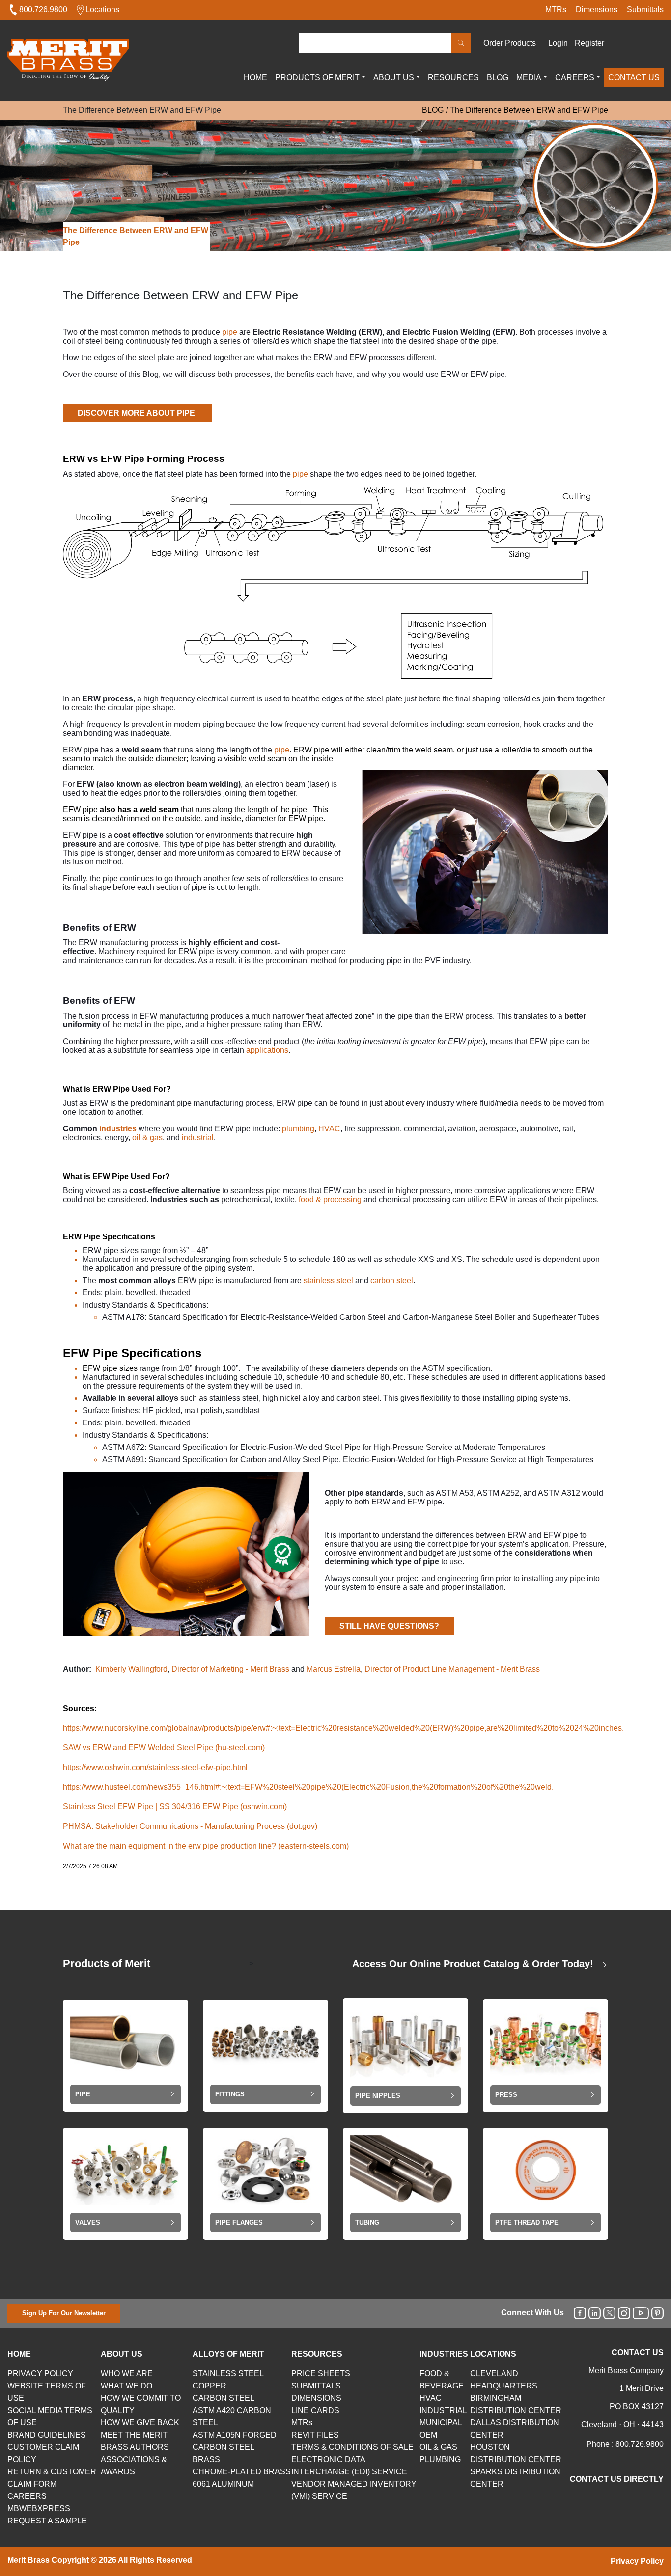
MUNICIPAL (441, 2423)
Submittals (645, 10)
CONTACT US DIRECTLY (617, 2479)
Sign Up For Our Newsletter (64, 2313)
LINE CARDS (315, 2410)
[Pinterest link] (657, 2313)
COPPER (210, 2386)
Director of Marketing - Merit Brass (230, 1669)
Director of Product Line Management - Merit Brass (452, 1669)
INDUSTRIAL (443, 2410)
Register (589, 43)
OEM (428, 2435)
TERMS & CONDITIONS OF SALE (352, 2447)
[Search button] (461, 43)
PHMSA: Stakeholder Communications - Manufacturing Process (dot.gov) (190, 1826)
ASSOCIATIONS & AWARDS (134, 2466)
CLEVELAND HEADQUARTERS (504, 2380)
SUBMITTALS (316, 2386)
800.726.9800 (43, 10)
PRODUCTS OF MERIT (317, 77)
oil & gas (147, 1138)
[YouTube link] (641, 2313)
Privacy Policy (637, 2561)
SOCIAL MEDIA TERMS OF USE (50, 2416)
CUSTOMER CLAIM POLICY (43, 2453)
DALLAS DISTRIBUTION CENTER (515, 2429)
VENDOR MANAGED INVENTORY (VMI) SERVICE (354, 2490)
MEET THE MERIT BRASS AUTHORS (135, 2441)
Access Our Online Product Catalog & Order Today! (474, 1964)
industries (118, 1129)
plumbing (298, 1129)
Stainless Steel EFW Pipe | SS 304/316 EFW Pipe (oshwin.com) (175, 1807)
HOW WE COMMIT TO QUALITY (141, 2404)
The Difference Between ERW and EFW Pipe (529, 110)
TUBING (367, 2222)
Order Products (510, 43)
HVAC (329, 1129)
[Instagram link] (624, 2313)
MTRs (556, 10)
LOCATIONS (493, 2354)
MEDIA (529, 77)
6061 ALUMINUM (223, 2484)
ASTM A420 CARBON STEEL (232, 2416)
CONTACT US (634, 77)
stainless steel (329, 1280)
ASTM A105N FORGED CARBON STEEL (235, 2441)
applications (267, 1050)
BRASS (206, 2459)
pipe (230, 332)
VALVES (88, 2222)
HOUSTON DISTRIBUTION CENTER (516, 2453)
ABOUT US (394, 77)
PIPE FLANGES (239, 2222)
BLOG (498, 77)
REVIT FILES (315, 2435)
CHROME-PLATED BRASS (242, 2472)
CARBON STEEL (224, 2398)
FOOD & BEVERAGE (442, 2380)
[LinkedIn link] (595, 2313)
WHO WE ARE (127, 2374)
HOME (255, 77)
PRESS (506, 2095)
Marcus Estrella (334, 1669)
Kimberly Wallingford (131, 1669)
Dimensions (597, 10)
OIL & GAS (438, 2447)
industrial (198, 1138)
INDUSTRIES (444, 2354)
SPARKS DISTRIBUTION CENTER (515, 2478)
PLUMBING (440, 2459)
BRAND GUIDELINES (47, 2435)
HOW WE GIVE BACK (140, 2423)
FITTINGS (230, 2094)
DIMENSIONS (316, 2398)
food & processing (330, 1199)
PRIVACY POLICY (40, 2374)
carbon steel (392, 1280)
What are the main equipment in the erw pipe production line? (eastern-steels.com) (206, 1846)
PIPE (83, 2094)
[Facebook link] (580, 2313)
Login (558, 43)
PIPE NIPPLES (378, 2096)
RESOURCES (453, 77)
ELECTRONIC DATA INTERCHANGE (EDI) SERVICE (349, 2466)
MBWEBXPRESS (39, 2509)
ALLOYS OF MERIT (228, 2354)
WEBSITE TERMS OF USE (47, 2392)
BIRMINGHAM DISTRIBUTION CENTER (516, 2404)
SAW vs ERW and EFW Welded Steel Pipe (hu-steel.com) (164, 1748)
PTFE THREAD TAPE (527, 2222)
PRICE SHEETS (321, 2374)
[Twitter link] (609, 2313)
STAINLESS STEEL (228, 2374)
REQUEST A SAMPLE (47, 2521)
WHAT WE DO (126, 2386)
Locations (102, 10)
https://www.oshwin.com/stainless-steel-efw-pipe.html (155, 1767)
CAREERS (575, 77)
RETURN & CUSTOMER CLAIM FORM (52, 2478)
